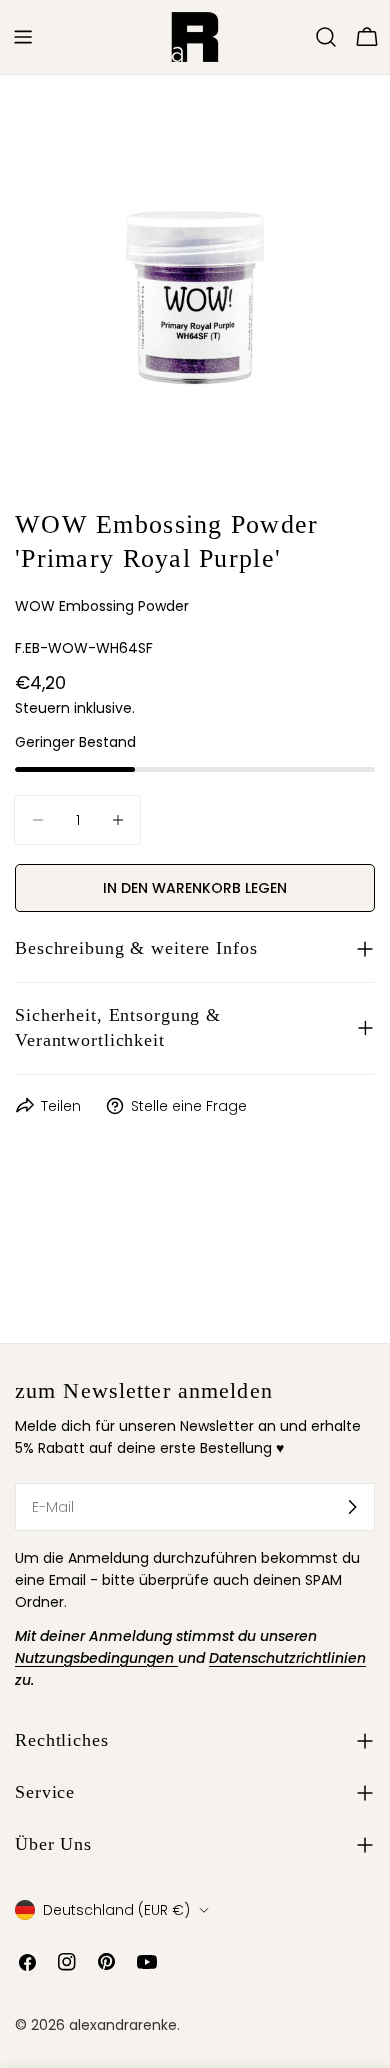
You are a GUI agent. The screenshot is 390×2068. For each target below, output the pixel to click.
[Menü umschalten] (23, 37)
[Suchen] (326, 37)
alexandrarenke (123, 2025)
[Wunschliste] (298, 37)
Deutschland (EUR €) (116, 1910)
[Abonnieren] (352, 1507)
